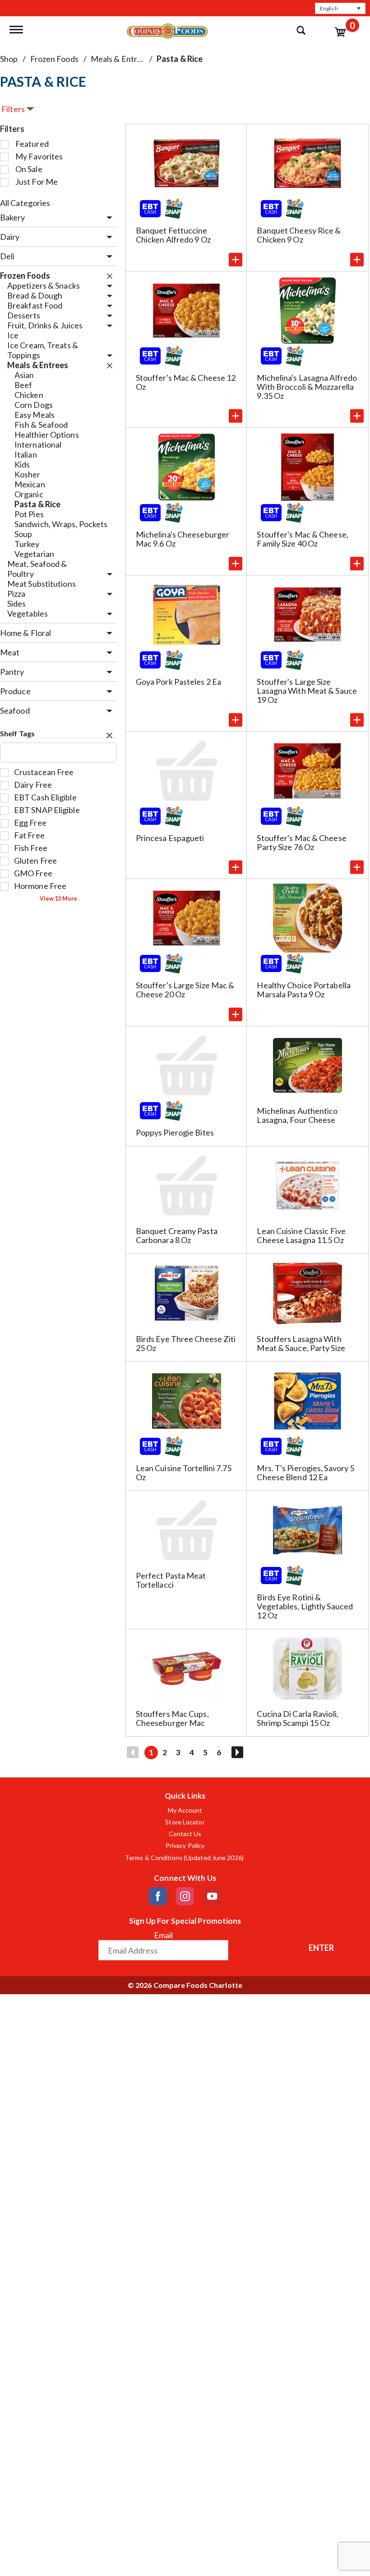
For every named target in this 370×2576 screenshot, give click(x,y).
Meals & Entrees (120, 59)
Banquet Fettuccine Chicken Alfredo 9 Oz (173, 235)
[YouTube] (212, 1896)
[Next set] (237, 1753)
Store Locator (185, 1822)
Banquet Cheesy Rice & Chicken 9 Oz (299, 235)
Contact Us (185, 1834)
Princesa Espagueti (170, 838)
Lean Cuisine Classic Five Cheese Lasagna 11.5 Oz (301, 1235)
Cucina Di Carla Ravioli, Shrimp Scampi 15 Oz (297, 1718)
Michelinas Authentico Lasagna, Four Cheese (297, 1115)
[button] (340, 8)
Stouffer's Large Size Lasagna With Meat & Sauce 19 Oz (307, 691)
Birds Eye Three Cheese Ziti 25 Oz (186, 1343)
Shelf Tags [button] (17, 733)
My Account (185, 1810)
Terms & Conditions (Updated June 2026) (185, 1858)
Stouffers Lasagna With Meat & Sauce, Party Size (301, 1343)
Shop (9, 59)
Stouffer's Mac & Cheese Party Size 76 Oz (301, 842)
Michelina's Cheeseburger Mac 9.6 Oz (183, 539)
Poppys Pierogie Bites (175, 1132)
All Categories (25, 203)
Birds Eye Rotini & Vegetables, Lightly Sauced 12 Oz (305, 1606)
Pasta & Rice (180, 59)
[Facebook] (158, 1896)
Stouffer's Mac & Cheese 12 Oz (186, 382)
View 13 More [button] (58, 899)
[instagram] (185, 1896)
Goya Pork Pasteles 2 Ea (178, 682)
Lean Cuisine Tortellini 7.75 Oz (184, 1473)
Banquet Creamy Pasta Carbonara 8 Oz (177, 1235)
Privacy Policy (185, 1846)
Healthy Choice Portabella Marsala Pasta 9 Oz (304, 990)
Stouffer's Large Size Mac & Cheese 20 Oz (185, 990)
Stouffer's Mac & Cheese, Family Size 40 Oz (302, 539)
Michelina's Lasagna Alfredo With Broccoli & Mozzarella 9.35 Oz (307, 387)
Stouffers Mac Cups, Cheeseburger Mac (172, 1718)
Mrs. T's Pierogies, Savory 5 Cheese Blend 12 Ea (305, 1473)
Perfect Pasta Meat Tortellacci (171, 1580)
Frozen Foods (54, 59)
